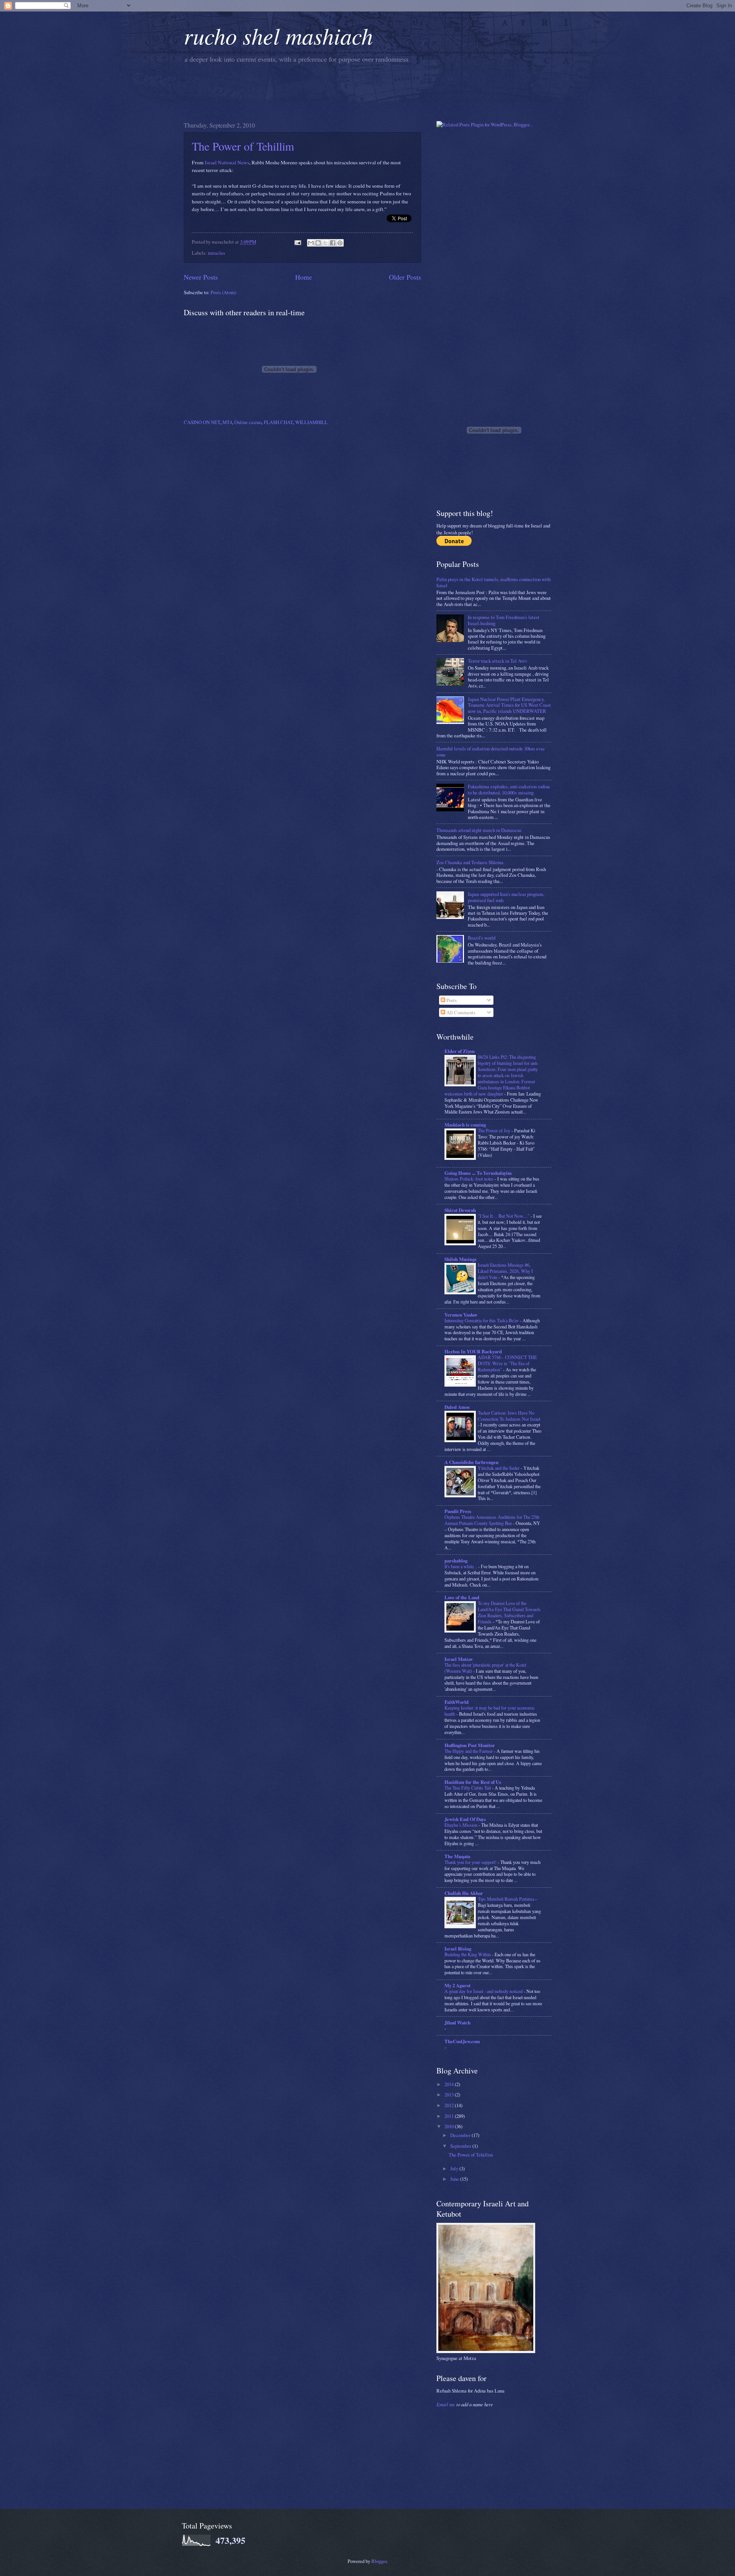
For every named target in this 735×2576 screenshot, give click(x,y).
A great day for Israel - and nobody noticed (484, 1991)
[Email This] (311, 243)
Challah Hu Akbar (464, 1893)
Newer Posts (201, 277)
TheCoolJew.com (462, 2041)
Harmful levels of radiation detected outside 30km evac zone (491, 751)
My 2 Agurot (457, 1985)
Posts (451, 1000)
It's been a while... (461, 1566)
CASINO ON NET (202, 422)
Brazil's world (482, 938)
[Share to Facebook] (333, 243)
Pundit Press (458, 1511)
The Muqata (457, 1856)
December (461, 2135)
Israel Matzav (459, 1659)
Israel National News (227, 162)
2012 (450, 2105)
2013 (450, 2095)
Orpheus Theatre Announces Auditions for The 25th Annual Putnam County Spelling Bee (492, 1520)
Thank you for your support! (471, 1862)
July (455, 2168)
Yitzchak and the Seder (499, 1468)
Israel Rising (458, 1949)
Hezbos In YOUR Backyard (473, 1351)
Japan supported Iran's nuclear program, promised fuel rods (506, 897)
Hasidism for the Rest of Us (473, 1782)
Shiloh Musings (461, 1259)
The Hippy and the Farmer (469, 1751)
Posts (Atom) (223, 292)
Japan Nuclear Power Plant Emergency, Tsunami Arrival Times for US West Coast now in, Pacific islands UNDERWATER (509, 705)
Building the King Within (468, 1954)
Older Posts (405, 277)
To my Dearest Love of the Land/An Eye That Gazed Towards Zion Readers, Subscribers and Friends (509, 1612)
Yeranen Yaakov (461, 1315)
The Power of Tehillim (243, 146)
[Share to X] (325, 243)
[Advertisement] (323, 91)
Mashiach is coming (465, 1125)
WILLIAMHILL (311, 422)
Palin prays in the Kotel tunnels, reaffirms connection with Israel (493, 582)
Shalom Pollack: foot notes (470, 1179)
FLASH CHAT (278, 422)
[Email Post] (297, 242)
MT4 (227, 422)
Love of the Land (462, 1597)
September (461, 2146)
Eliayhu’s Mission (461, 1825)
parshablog (456, 1561)
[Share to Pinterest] (340, 243)
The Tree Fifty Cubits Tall (468, 1788)
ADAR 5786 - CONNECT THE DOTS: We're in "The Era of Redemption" (507, 1363)
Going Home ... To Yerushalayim (478, 1173)
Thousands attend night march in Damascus (479, 830)
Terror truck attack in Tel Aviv (497, 661)
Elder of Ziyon (460, 1051)
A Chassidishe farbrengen (471, 1462)
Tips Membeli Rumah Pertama (506, 1899)
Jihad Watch (457, 2022)
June (455, 2179)
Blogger (379, 2561)
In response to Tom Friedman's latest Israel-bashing (504, 620)
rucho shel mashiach (278, 35)
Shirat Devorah (460, 1210)
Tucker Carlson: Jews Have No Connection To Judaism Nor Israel (509, 1416)
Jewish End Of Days (465, 1819)
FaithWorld (457, 1702)
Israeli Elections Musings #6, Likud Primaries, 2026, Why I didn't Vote (505, 1271)
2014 (450, 2084)
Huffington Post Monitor (470, 1745)
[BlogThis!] (318, 243)
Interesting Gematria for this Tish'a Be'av (482, 1320)
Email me (446, 2404)
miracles (216, 253)
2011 (450, 2116)
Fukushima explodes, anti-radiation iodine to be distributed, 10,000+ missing (509, 789)
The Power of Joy (495, 1130)
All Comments (460, 1012)
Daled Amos (457, 1407)
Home (304, 277)
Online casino (248, 422)
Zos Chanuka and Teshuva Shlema (470, 862)
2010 (450, 2126)
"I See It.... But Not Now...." (504, 1216)
